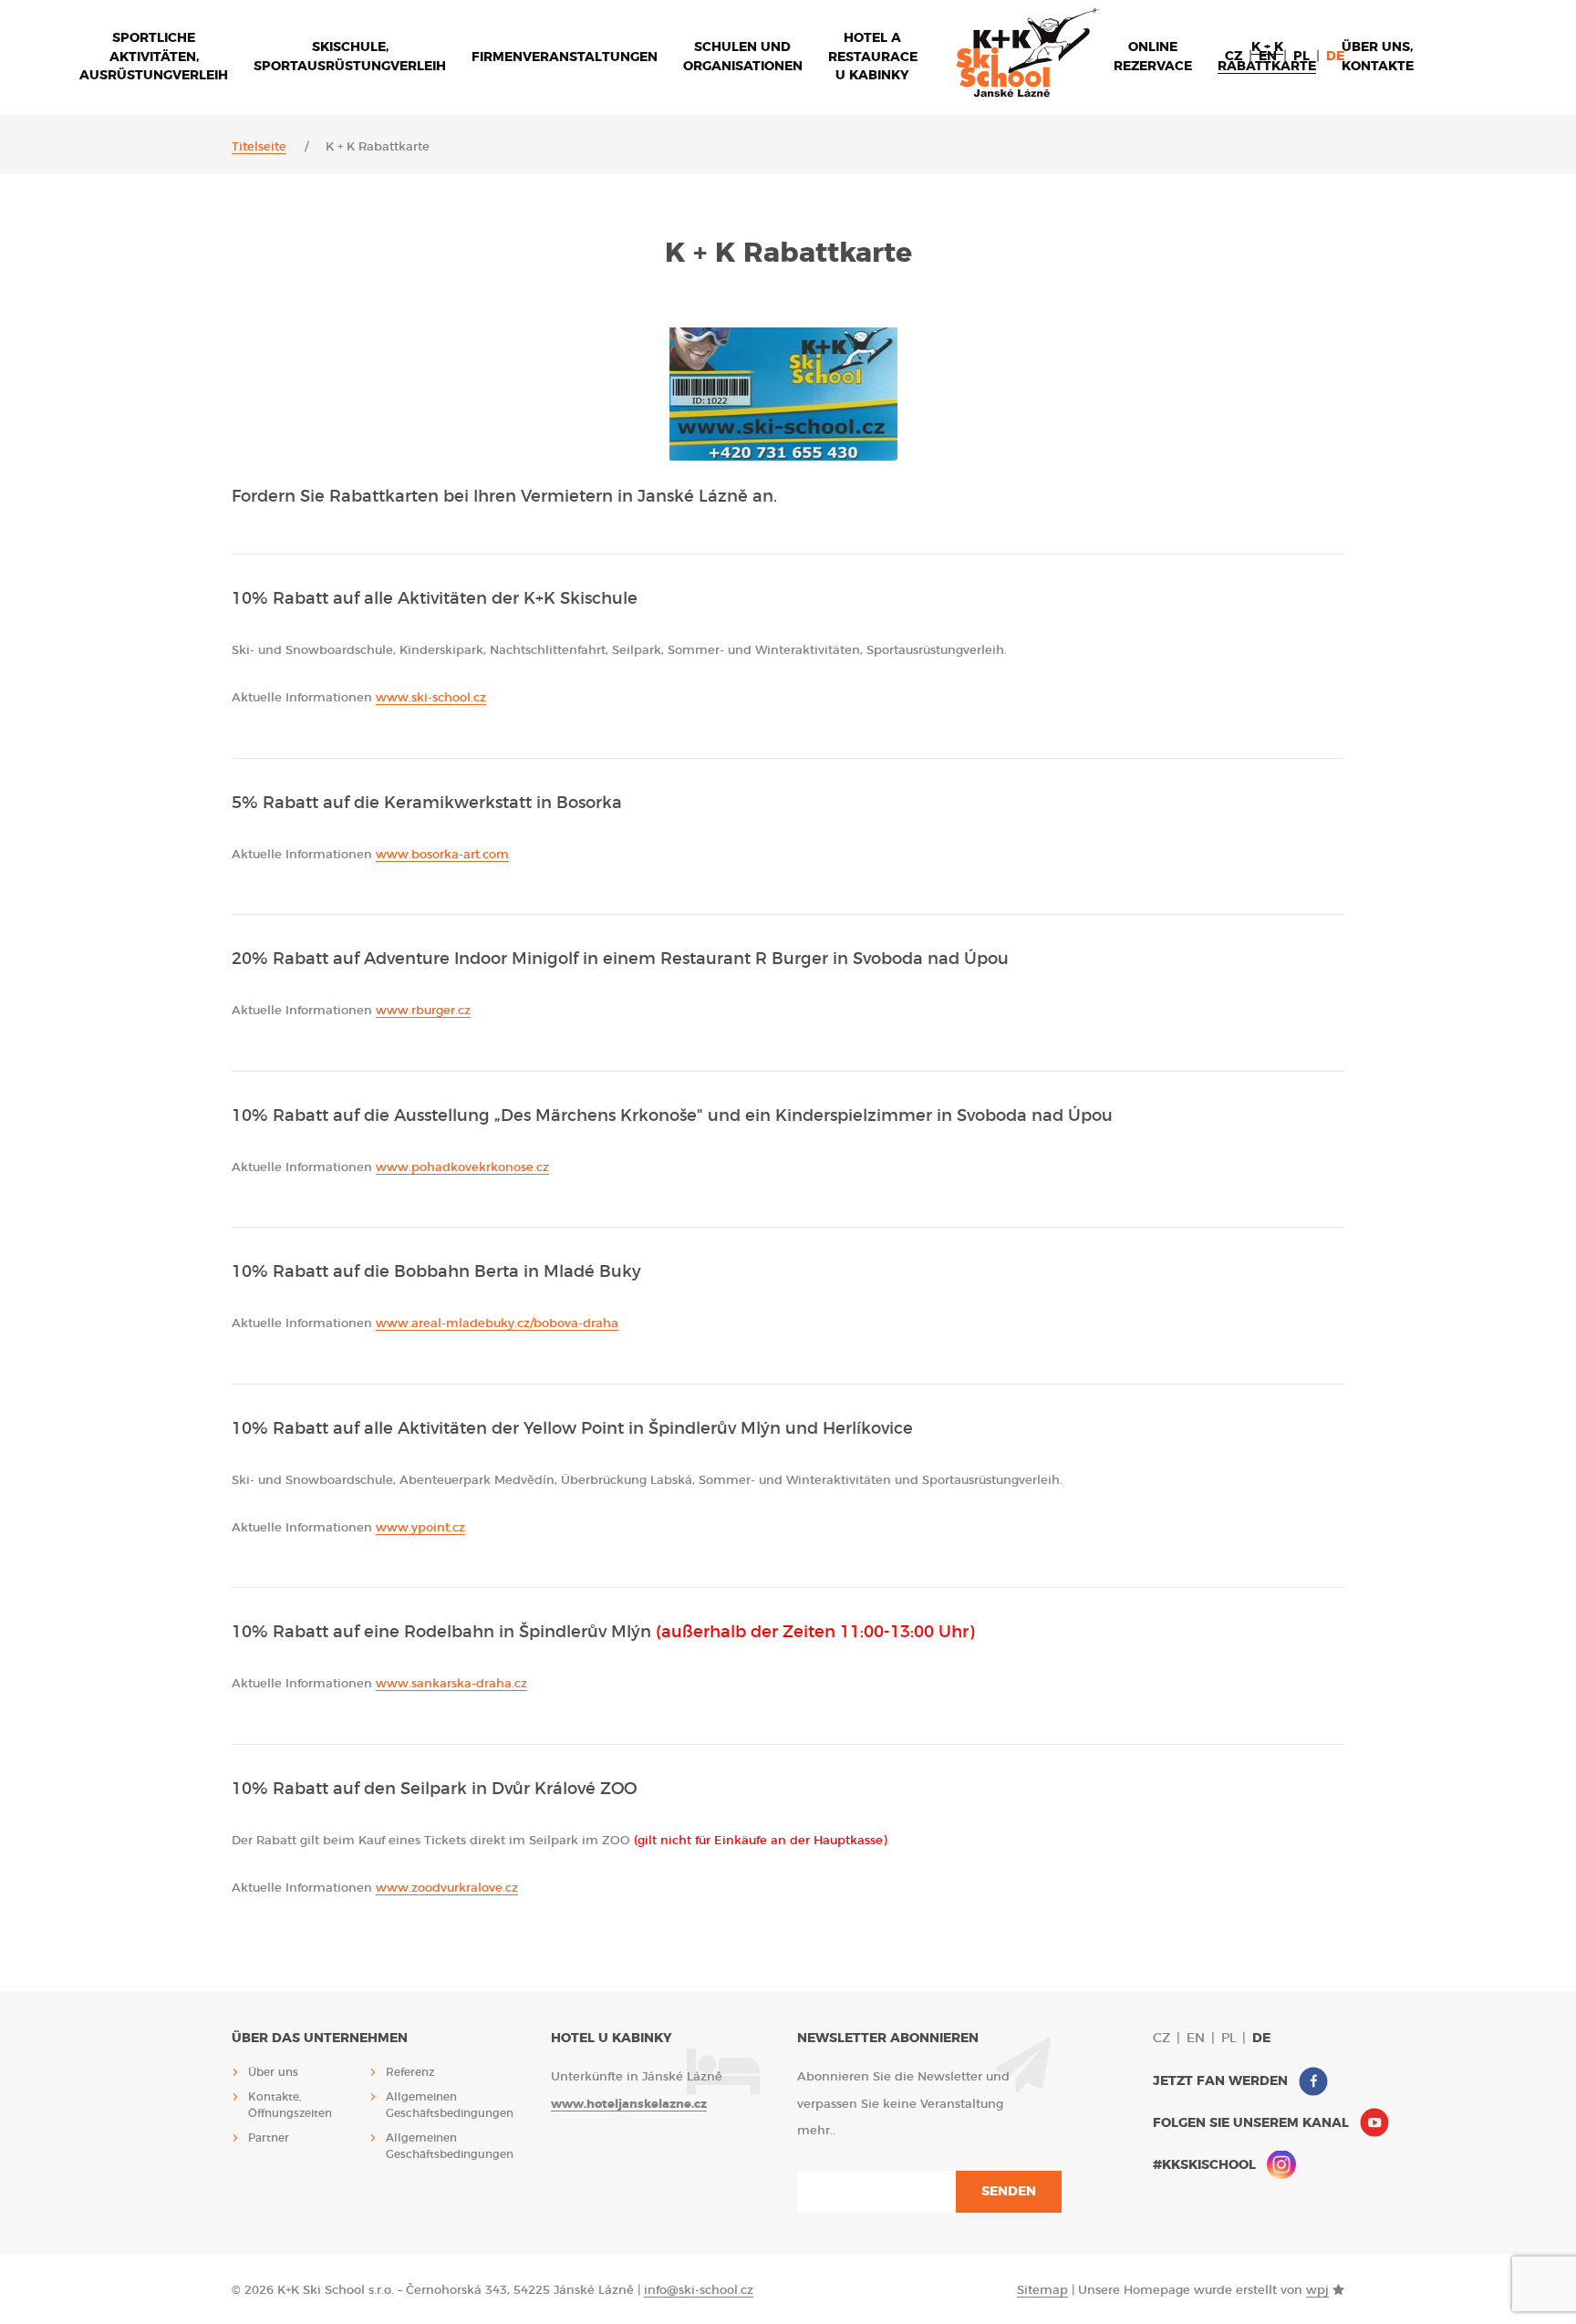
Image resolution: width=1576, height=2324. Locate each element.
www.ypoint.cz (420, 1528)
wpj (1317, 2291)
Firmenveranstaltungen (565, 57)
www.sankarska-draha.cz (451, 1684)
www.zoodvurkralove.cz (447, 1888)
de (1335, 57)
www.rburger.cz (423, 1011)
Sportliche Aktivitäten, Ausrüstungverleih (154, 57)
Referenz (410, 2072)
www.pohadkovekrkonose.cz (462, 1168)
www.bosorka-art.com (442, 855)
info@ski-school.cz (699, 2291)
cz (1234, 57)
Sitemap (1042, 2291)
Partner (269, 2138)
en (1268, 57)
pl (1301, 57)
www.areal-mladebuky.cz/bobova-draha (497, 1324)
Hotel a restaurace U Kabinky (873, 57)
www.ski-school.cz (431, 698)
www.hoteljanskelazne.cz (629, 2105)
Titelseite (259, 147)
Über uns (273, 2072)
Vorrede (1028, 53)
